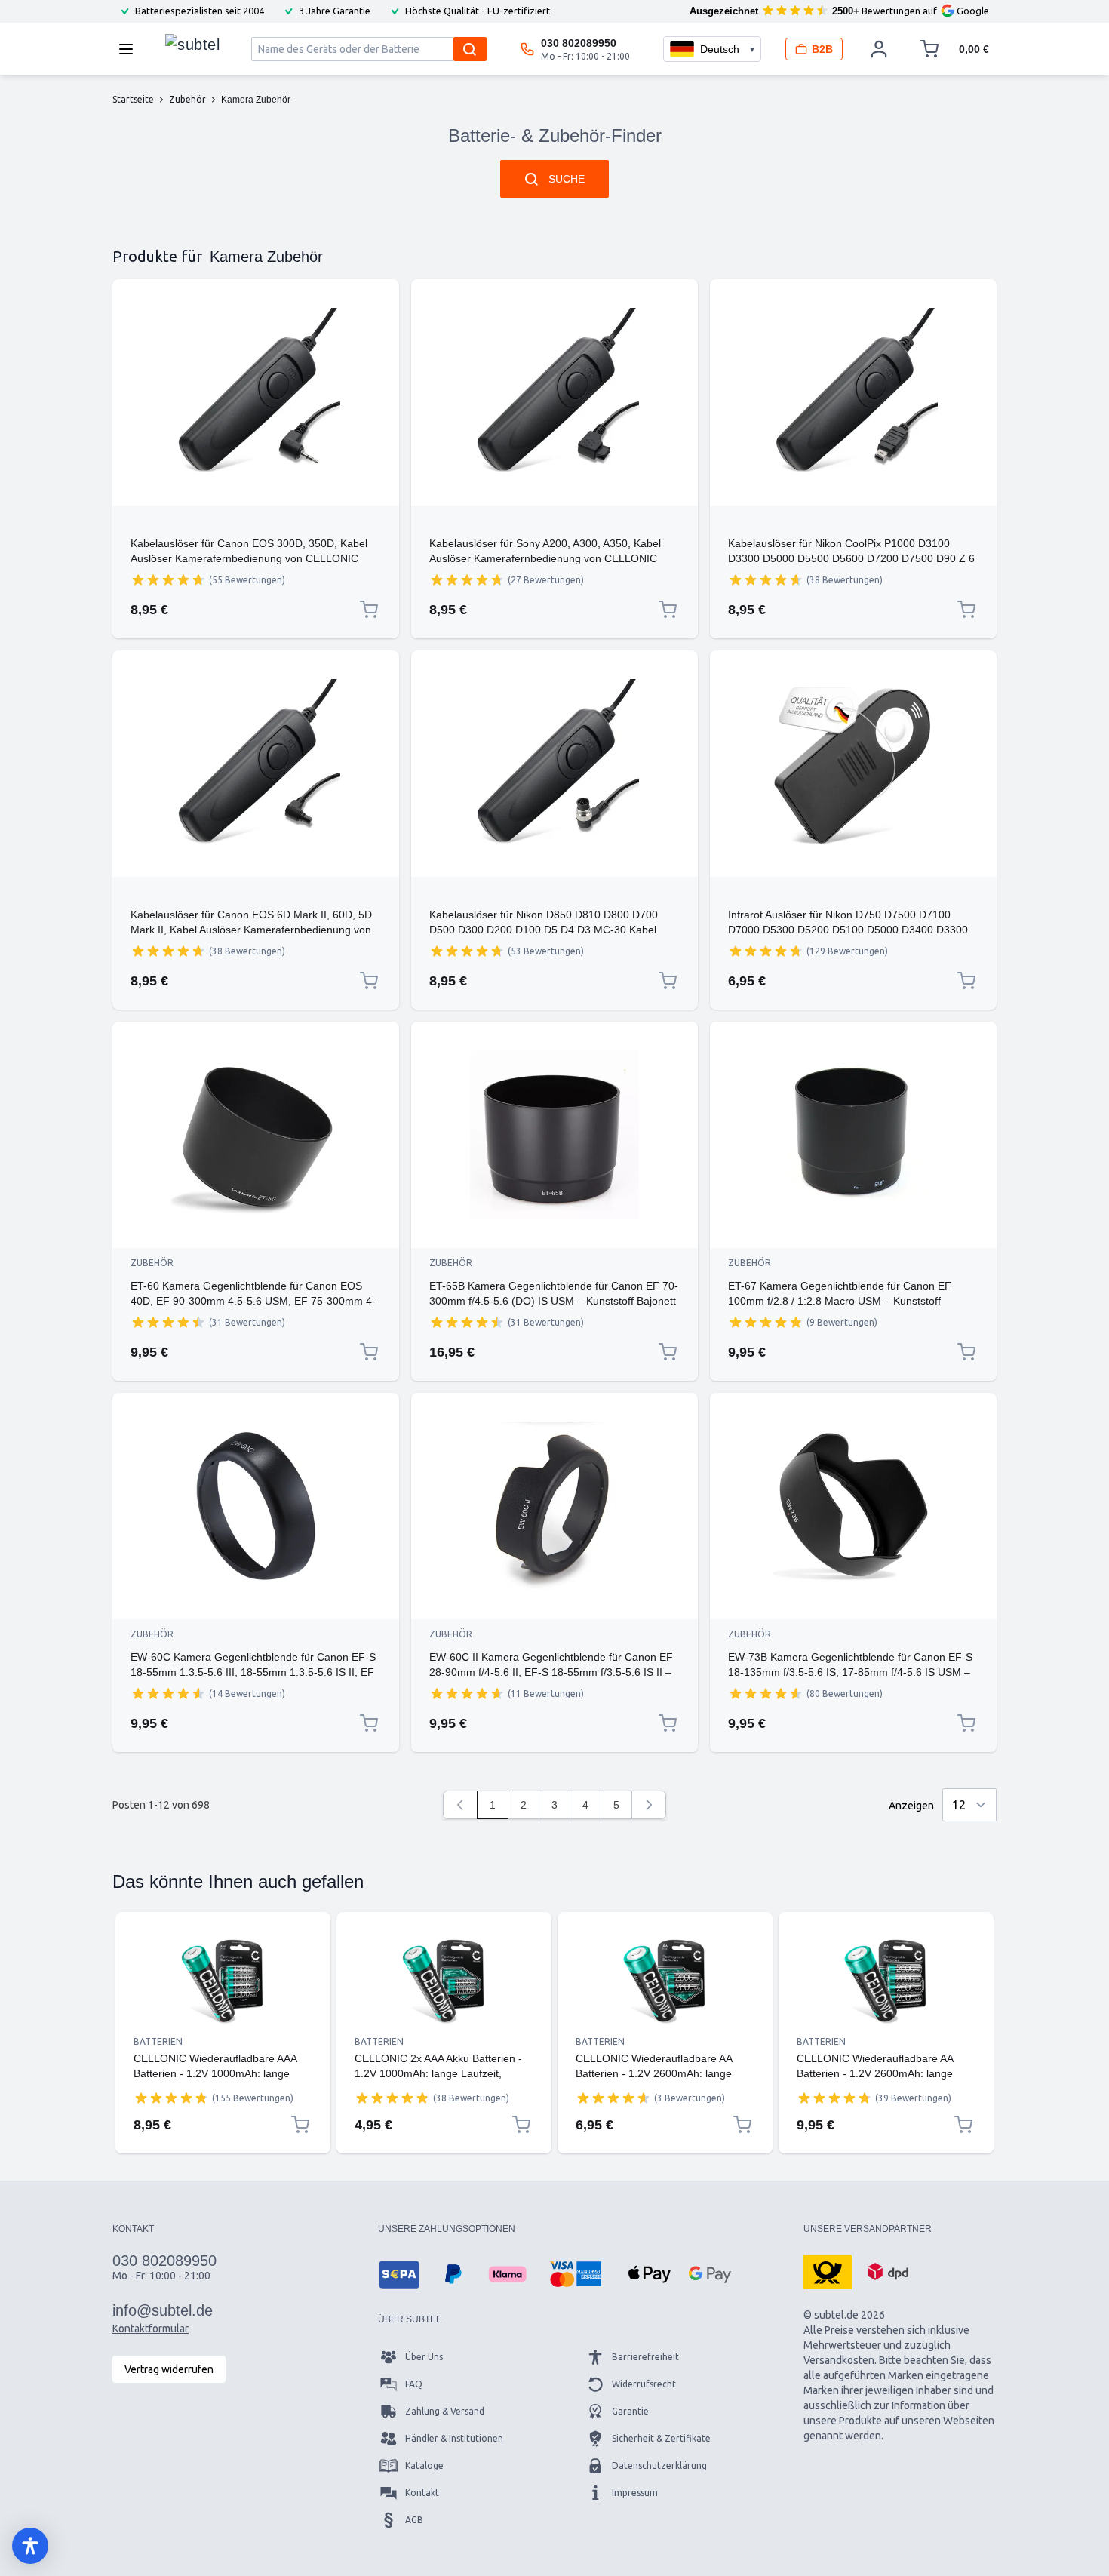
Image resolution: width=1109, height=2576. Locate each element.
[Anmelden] (879, 49)
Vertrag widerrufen (169, 2369)
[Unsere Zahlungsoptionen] (399, 2274)
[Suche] (470, 49)
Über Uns (424, 2357)
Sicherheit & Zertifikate (661, 2438)
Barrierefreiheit (645, 2357)
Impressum (635, 2493)
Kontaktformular (151, 2329)
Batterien (158, 2041)
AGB (414, 2520)
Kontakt (422, 2493)
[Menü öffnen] (131, 49)
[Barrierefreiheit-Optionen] (30, 2546)
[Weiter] (649, 1805)
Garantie (630, 2411)
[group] (168, 579)
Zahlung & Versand (445, 2411)
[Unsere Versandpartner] (828, 2271)
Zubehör (152, 1263)
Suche (567, 179)
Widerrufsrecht (644, 2384)
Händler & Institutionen (454, 2438)
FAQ (414, 2384)
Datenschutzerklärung (659, 2465)
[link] (460, 1805)
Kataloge (424, 2465)
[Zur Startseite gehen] (192, 45)
